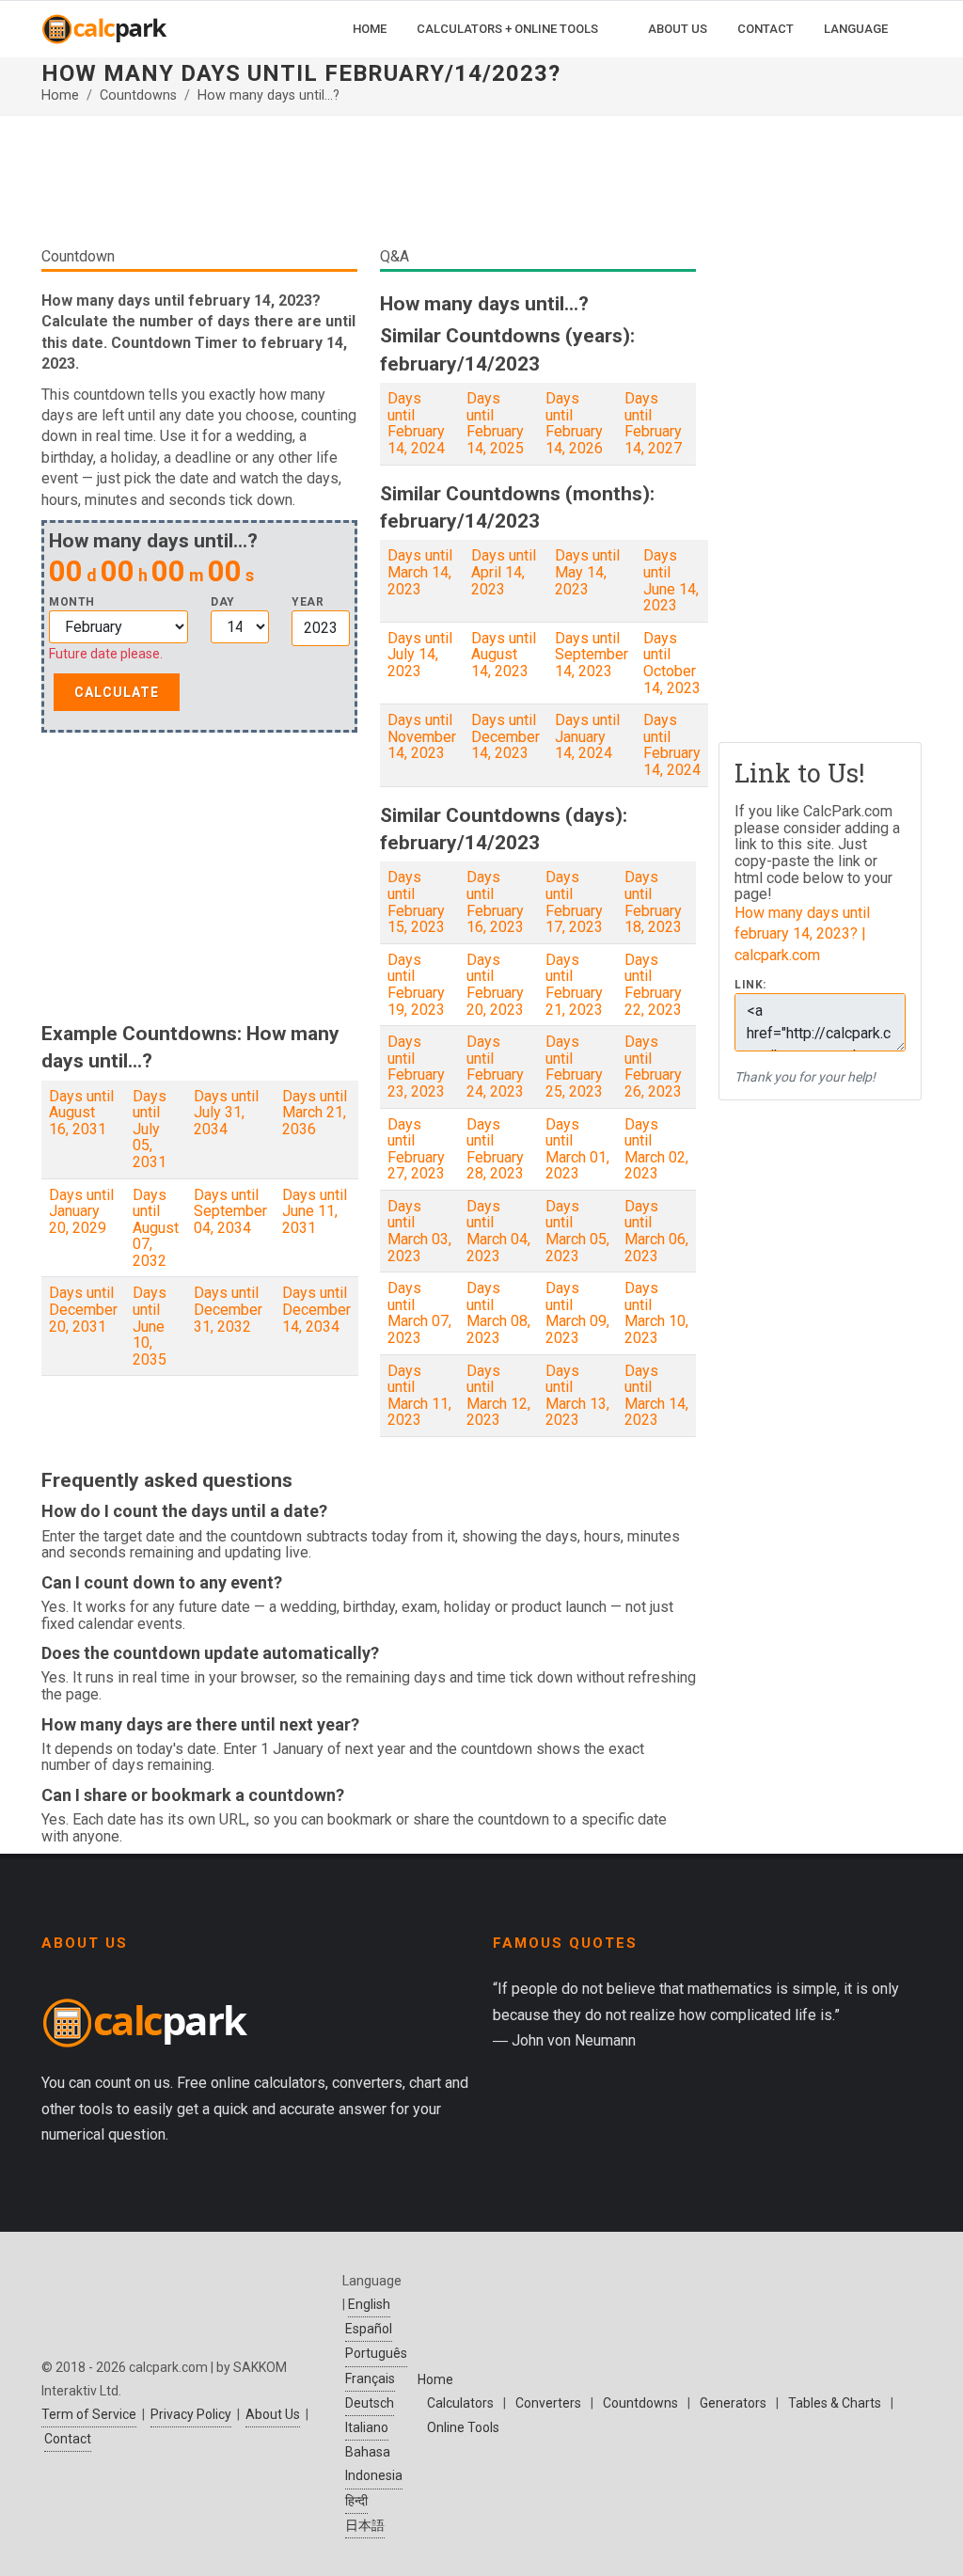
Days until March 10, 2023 (656, 1313)
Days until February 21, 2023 (574, 985)
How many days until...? (268, 95)
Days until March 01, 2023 (577, 1149)
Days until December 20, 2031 (83, 1309)
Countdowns (138, 95)
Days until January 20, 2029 (81, 1211)
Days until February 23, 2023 (416, 1067)
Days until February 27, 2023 (416, 1149)
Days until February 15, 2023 (416, 902)
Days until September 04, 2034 (230, 1211)
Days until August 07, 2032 (156, 1228)
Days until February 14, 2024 (416, 423)
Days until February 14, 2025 (495, 423)
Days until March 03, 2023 (419, 1231)
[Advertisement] (369, 188)
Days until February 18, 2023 (653, 902)
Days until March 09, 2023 (577, 1313)
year (308, 602)
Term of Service (89, 2414)
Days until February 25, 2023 (574, 1067)
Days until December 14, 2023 (505, 736)
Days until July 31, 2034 (226, 1113)
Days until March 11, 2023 (419, 1396)
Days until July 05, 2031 (150, 1129)
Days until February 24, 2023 (495, 1067)
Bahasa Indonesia (374, 2464)
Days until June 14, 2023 (671, 580)
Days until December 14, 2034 (316, 1309)
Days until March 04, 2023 (498, 1231)
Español (369, 2329)
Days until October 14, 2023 (672, 663)
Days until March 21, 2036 (315, 1113)
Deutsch (370, 2403)
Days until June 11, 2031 (315, 1211)
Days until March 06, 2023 (656, 1231)
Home (60, 95)
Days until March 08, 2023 (498, 1313)
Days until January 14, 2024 (587, 736)
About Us (273, 2414)
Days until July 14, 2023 (420, 655)
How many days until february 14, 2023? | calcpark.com (802, 934)
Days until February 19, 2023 (416, 985)
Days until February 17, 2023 (574, 902)
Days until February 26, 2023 (653, 1067)
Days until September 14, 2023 (592, 655)
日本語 (365, 2525)
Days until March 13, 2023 (577, 1396)
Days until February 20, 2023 (495, 985)
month (72, 602)
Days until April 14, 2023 (504, 572)
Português (376, 2353)
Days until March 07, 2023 (419, 1313)
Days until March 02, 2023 (656, 1149)
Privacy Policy (191, 2414)
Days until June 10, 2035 (150, 1326)
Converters (548, 2403)
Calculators (460, 2403)
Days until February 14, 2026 (574, 423)
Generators (733, 2403)
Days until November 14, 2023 (422, 736)
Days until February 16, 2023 (495, 902)
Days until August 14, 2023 (504, 655)
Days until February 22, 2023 (653, 985)
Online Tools (463, 2427)
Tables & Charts (835, 2403)
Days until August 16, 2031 (81, 1113)
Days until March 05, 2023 (577, 1231)
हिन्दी (356, 2501)
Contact (68, 2439)
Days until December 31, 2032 (228, 1309)
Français (370, 2378)
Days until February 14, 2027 (653, 423)
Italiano (367, 2427)
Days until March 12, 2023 (498, 1396)
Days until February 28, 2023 (495, 1149)
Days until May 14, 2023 (587, 572)
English (369, 2304)
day (223, 602)
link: (750, 985)
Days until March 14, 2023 (420, 572)
